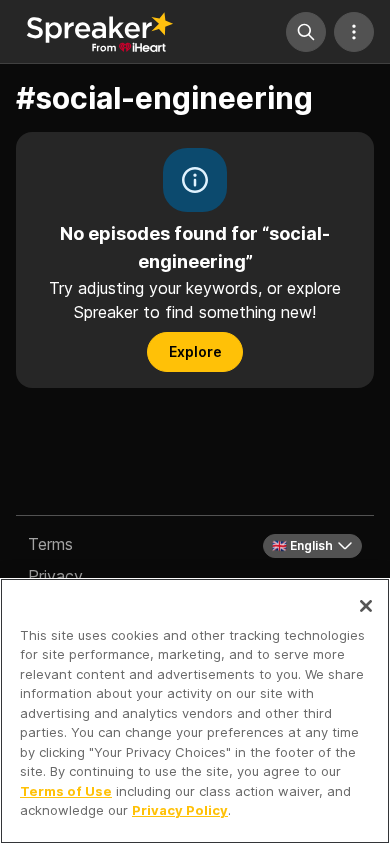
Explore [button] (195, 351)
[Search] (306, 32)
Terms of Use (66, 791)
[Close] (366, 606)
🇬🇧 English (302, 545)
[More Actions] (354, 32)
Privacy (55, 576)
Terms (50, 544)
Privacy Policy (180, 810)
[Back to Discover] (100, 32)
